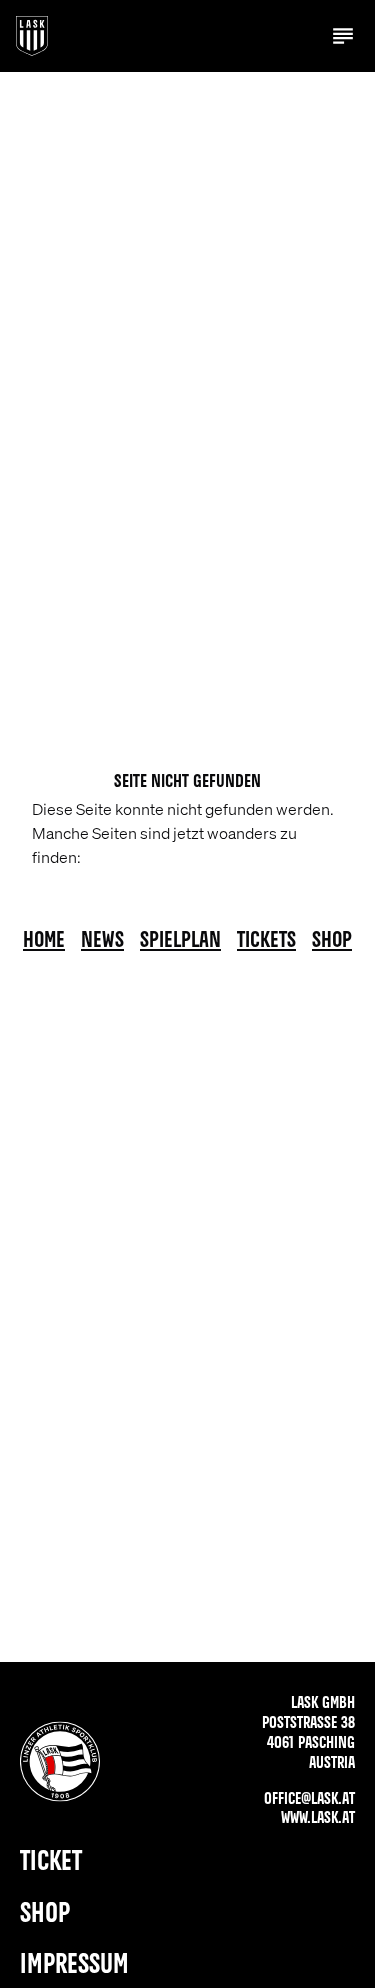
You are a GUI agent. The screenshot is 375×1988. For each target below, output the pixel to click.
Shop (332, 941)
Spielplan (180, 941)
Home (44, 941)
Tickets (266, 941)
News (102, 941)
